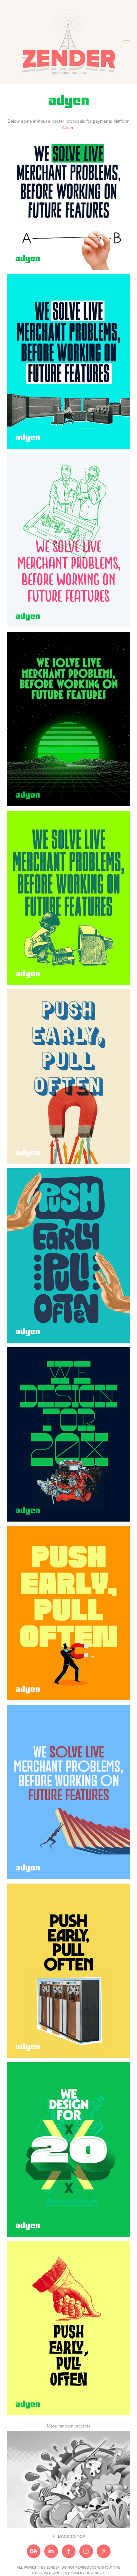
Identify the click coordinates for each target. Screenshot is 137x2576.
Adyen (68, 127)
